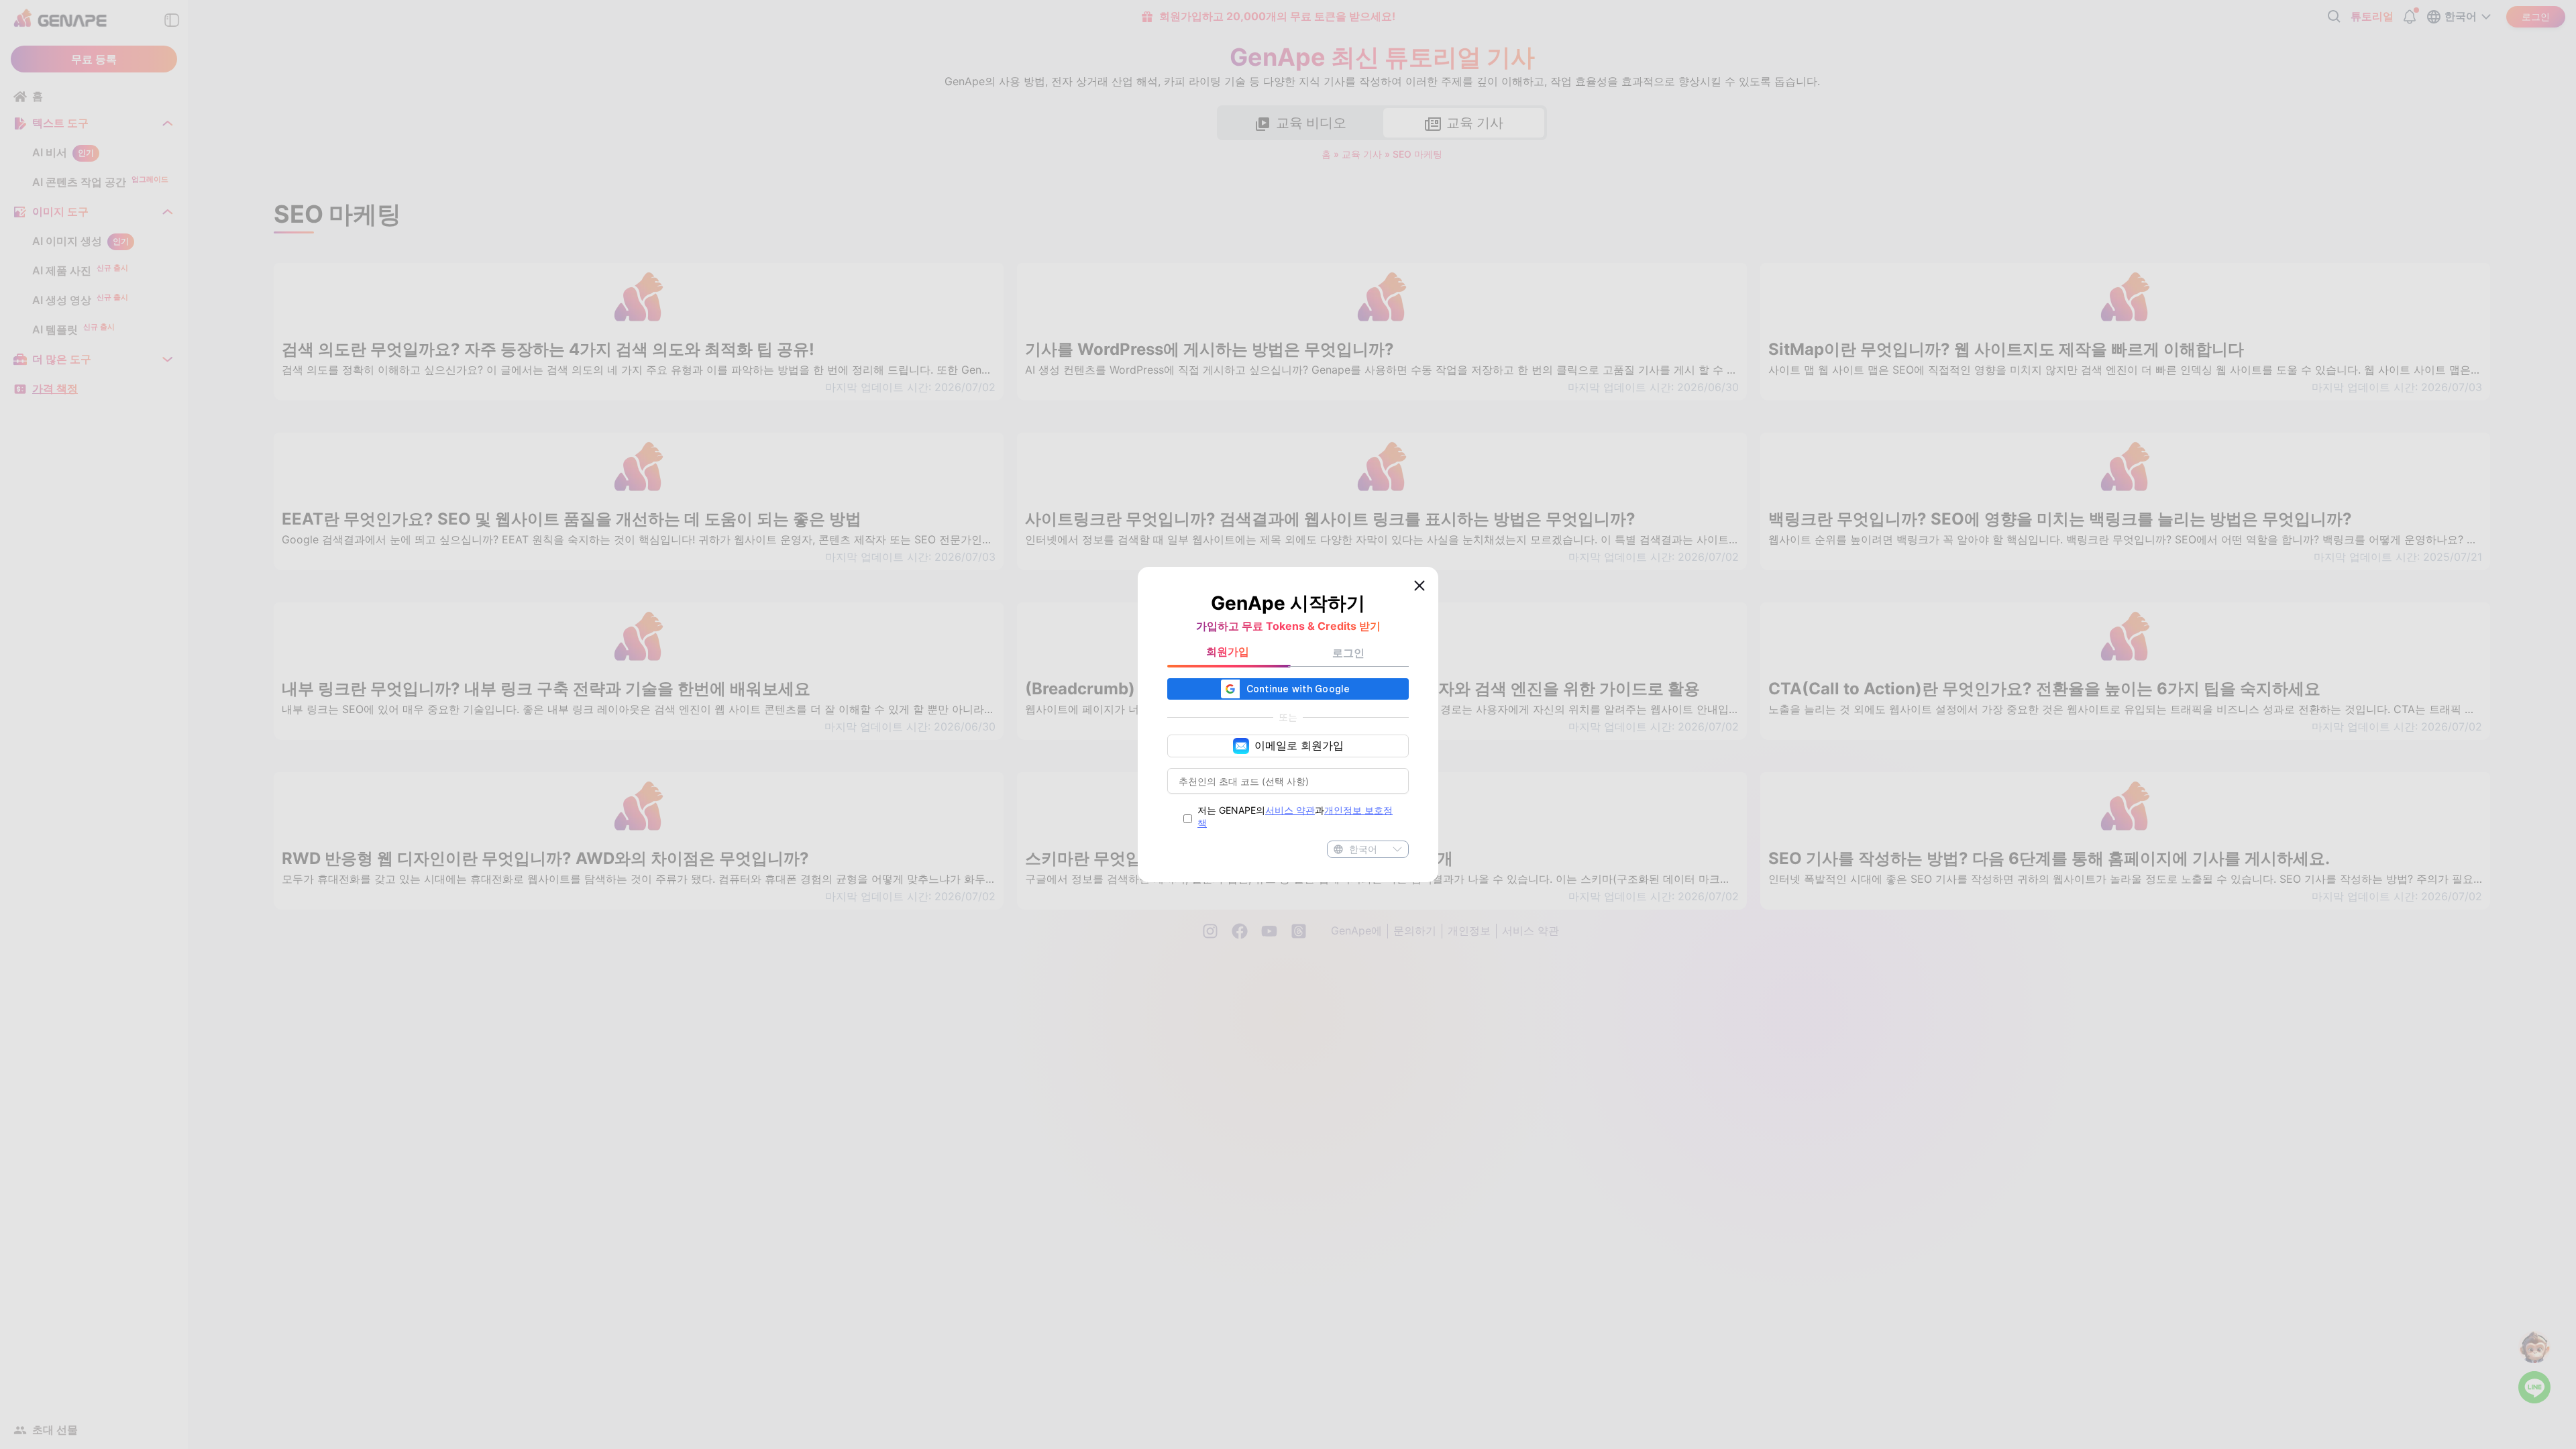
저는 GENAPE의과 (1295, 816)
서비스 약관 (1290, 810)
